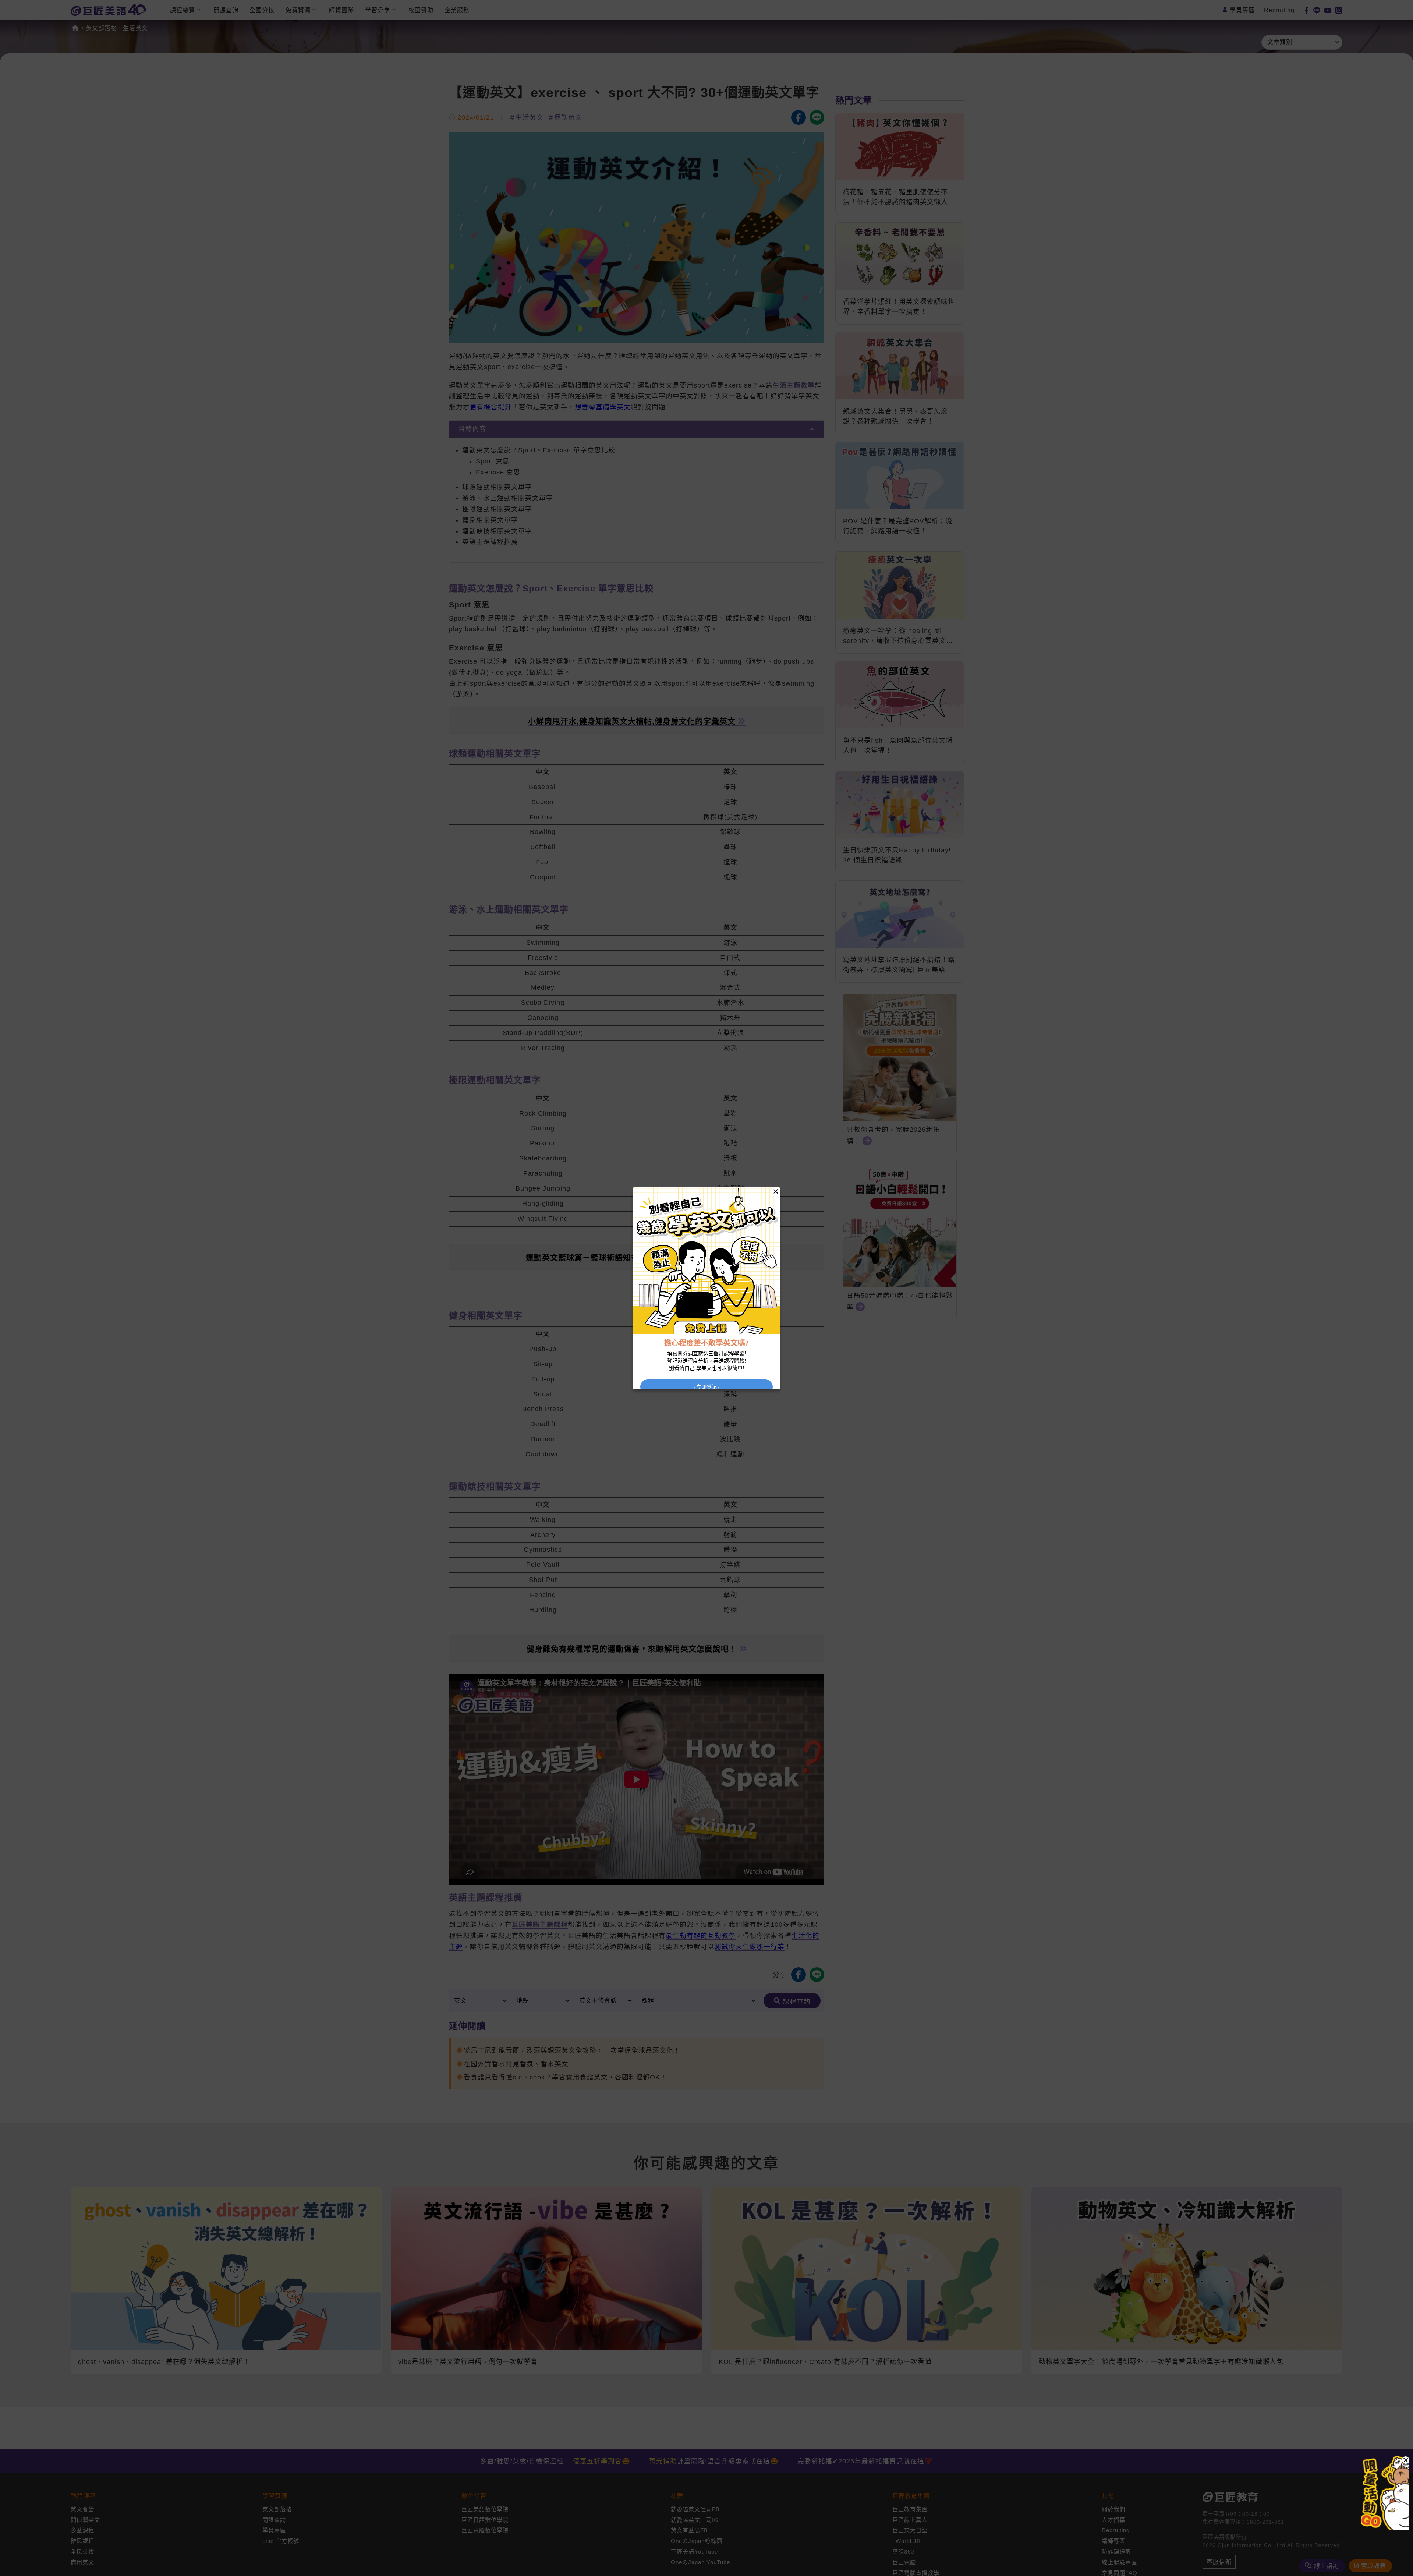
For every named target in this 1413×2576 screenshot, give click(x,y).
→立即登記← (706, 1387)
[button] (1406, 2460)
